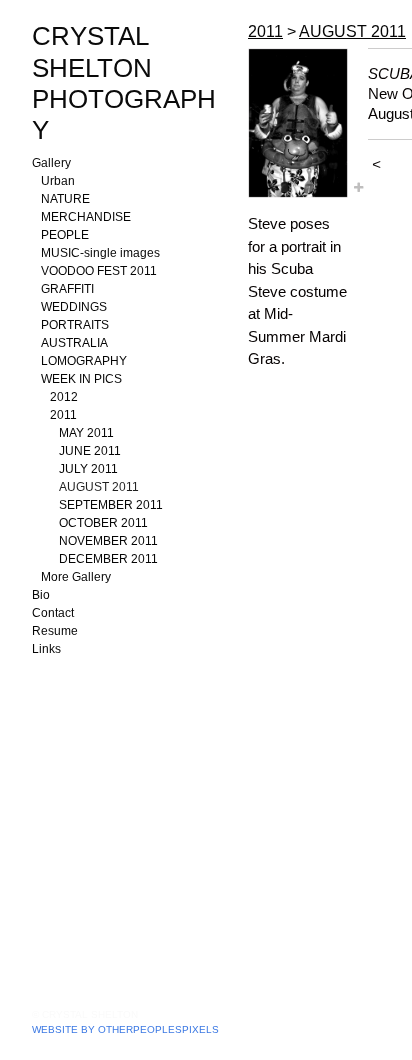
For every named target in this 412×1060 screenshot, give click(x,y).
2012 (64, 397)
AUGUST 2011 (99, 487)
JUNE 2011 (90, 451)
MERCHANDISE (86, 217)
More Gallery (76, 577)
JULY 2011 (88, 469)
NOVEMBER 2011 (108, 541)
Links (46, 649)
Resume (55, 631)
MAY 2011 (86, 433)
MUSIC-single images (100, 253)
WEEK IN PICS (81, 379)
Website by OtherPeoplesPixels (125, 1029)
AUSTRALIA (74, 343)
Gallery (51, 163)
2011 (63, 415)
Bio (41, 595)
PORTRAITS (75, 325)
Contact (53, 613)
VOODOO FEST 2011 (99, 271)
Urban (58, 181)
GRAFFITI (67, 289)
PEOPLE (65, 235)
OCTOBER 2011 (103, 523)
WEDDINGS (74, 307)
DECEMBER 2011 (108, 559)
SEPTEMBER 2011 (111, 505)
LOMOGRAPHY (84, 361)
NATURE (65, 199)
